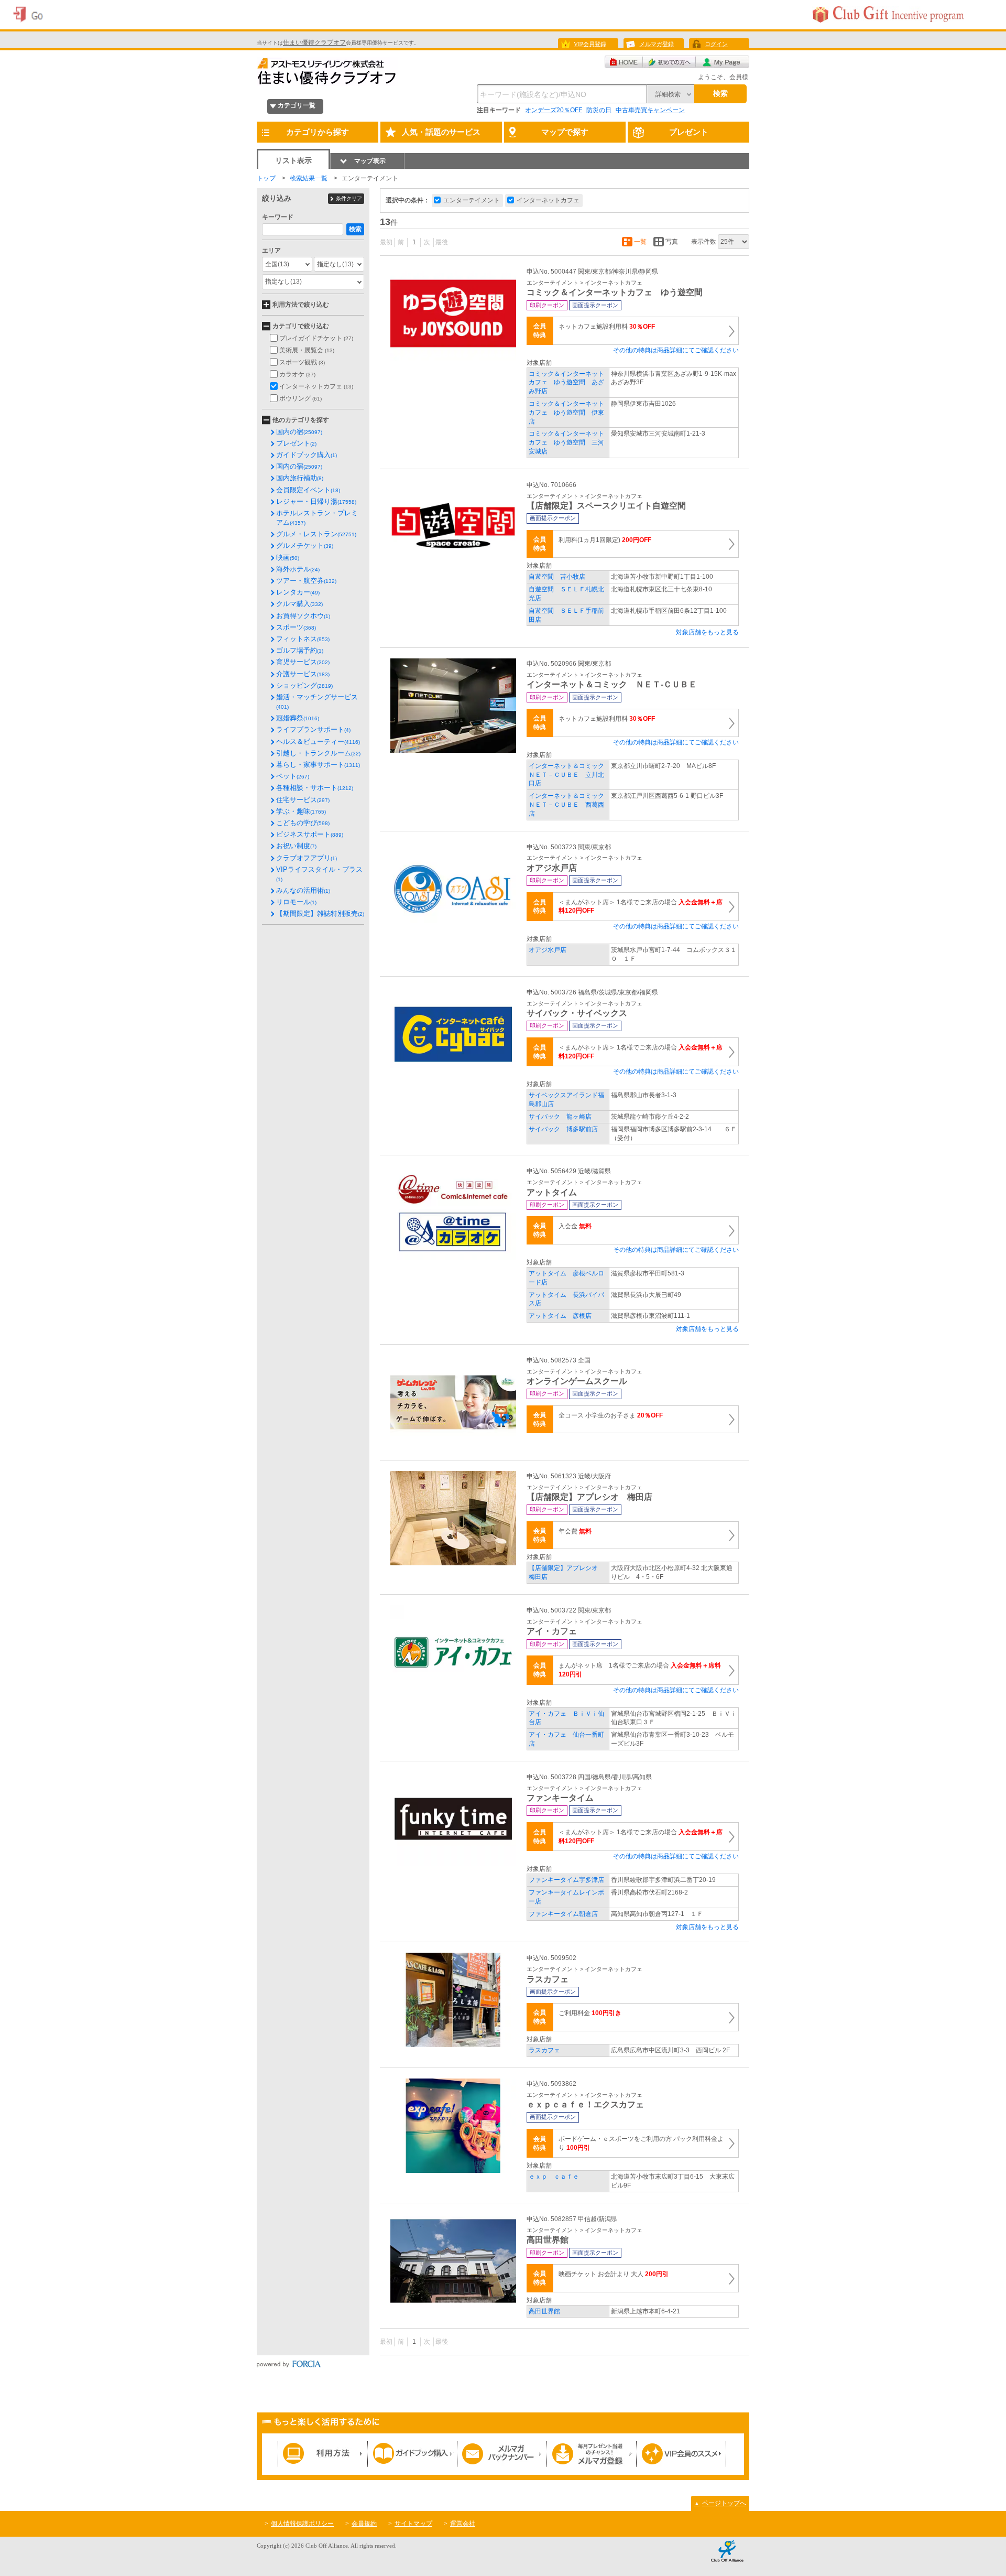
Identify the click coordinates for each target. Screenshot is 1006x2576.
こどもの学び (303, 823)
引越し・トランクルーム (318, 753)
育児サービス (303, 662)
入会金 (575, 1226)
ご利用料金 (590, 2013)
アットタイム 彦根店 (560, 1316)
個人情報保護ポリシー (302, 2524)
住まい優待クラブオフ (314, 42)
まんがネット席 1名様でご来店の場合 (640, 1670)
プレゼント (296, 443)
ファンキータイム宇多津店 (566, 1880)
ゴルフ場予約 (300, 650)
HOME (624, 62)
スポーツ (296, 627)
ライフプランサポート (313, 729)
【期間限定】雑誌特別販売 (320, 913)
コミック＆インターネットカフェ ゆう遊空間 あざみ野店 (566, 383)
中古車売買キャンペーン (650, 110)
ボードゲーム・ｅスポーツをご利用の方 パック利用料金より (641, 2143)
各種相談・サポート (315, 788)
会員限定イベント (308, 490)
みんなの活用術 (303, 890)
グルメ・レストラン (316, 534)
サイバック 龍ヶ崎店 (560, 1117)
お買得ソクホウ (303, 616)
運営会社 (463, 2524)
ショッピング (304, 685)
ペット (293, 776)
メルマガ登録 (657, 44)
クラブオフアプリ (307, 858)
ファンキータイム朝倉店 (563, 1914)
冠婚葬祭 (298, 718)
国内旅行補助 (300, 478)
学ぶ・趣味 (301, 811)
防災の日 (599, 110)
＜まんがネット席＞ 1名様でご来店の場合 (641, 907)
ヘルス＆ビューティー (318, 742)
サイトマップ (413, 2524)
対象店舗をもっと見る (707, 632)
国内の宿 (299, 432)
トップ (266, 178)
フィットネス (303, 639)
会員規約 (364, 2524)
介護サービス (303, 674)
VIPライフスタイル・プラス (319, 874)
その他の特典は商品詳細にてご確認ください (676, 350)
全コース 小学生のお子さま (611, 1415)
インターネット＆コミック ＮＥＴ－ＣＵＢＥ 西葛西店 (570, 805)
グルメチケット (305, 545)
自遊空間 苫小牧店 (557, 577)
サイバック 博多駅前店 (563, 1129)
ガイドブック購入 (307, 455)
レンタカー (298, 592)
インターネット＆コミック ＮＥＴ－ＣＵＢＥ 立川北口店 (570, 775)
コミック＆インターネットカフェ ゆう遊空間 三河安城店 (566, 442)
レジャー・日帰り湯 (316, 501)
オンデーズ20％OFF (554, 110)
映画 (288, 558)
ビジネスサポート (310, 834)
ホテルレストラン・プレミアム (317, 518)
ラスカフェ (544, 2050)
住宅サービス (303, 800)
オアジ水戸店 (548, 950)
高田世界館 (544, 2311)
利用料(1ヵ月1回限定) (605, 540)
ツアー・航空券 (306, 581)
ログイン (716, 44)
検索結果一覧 (309, 178)
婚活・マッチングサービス (317, 701)
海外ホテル (298, 569)
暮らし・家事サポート (318, 765)
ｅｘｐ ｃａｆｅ (554, 2177)
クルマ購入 (299, 604)
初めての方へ (669, 62)
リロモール (296, 902)
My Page (723, 62)
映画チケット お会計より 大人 (614, 2274)
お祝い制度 (296, 846)
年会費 (575, 1531)
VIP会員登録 (590, 44)
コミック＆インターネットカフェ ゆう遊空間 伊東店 (566, 413)
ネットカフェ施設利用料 (607, 327)
